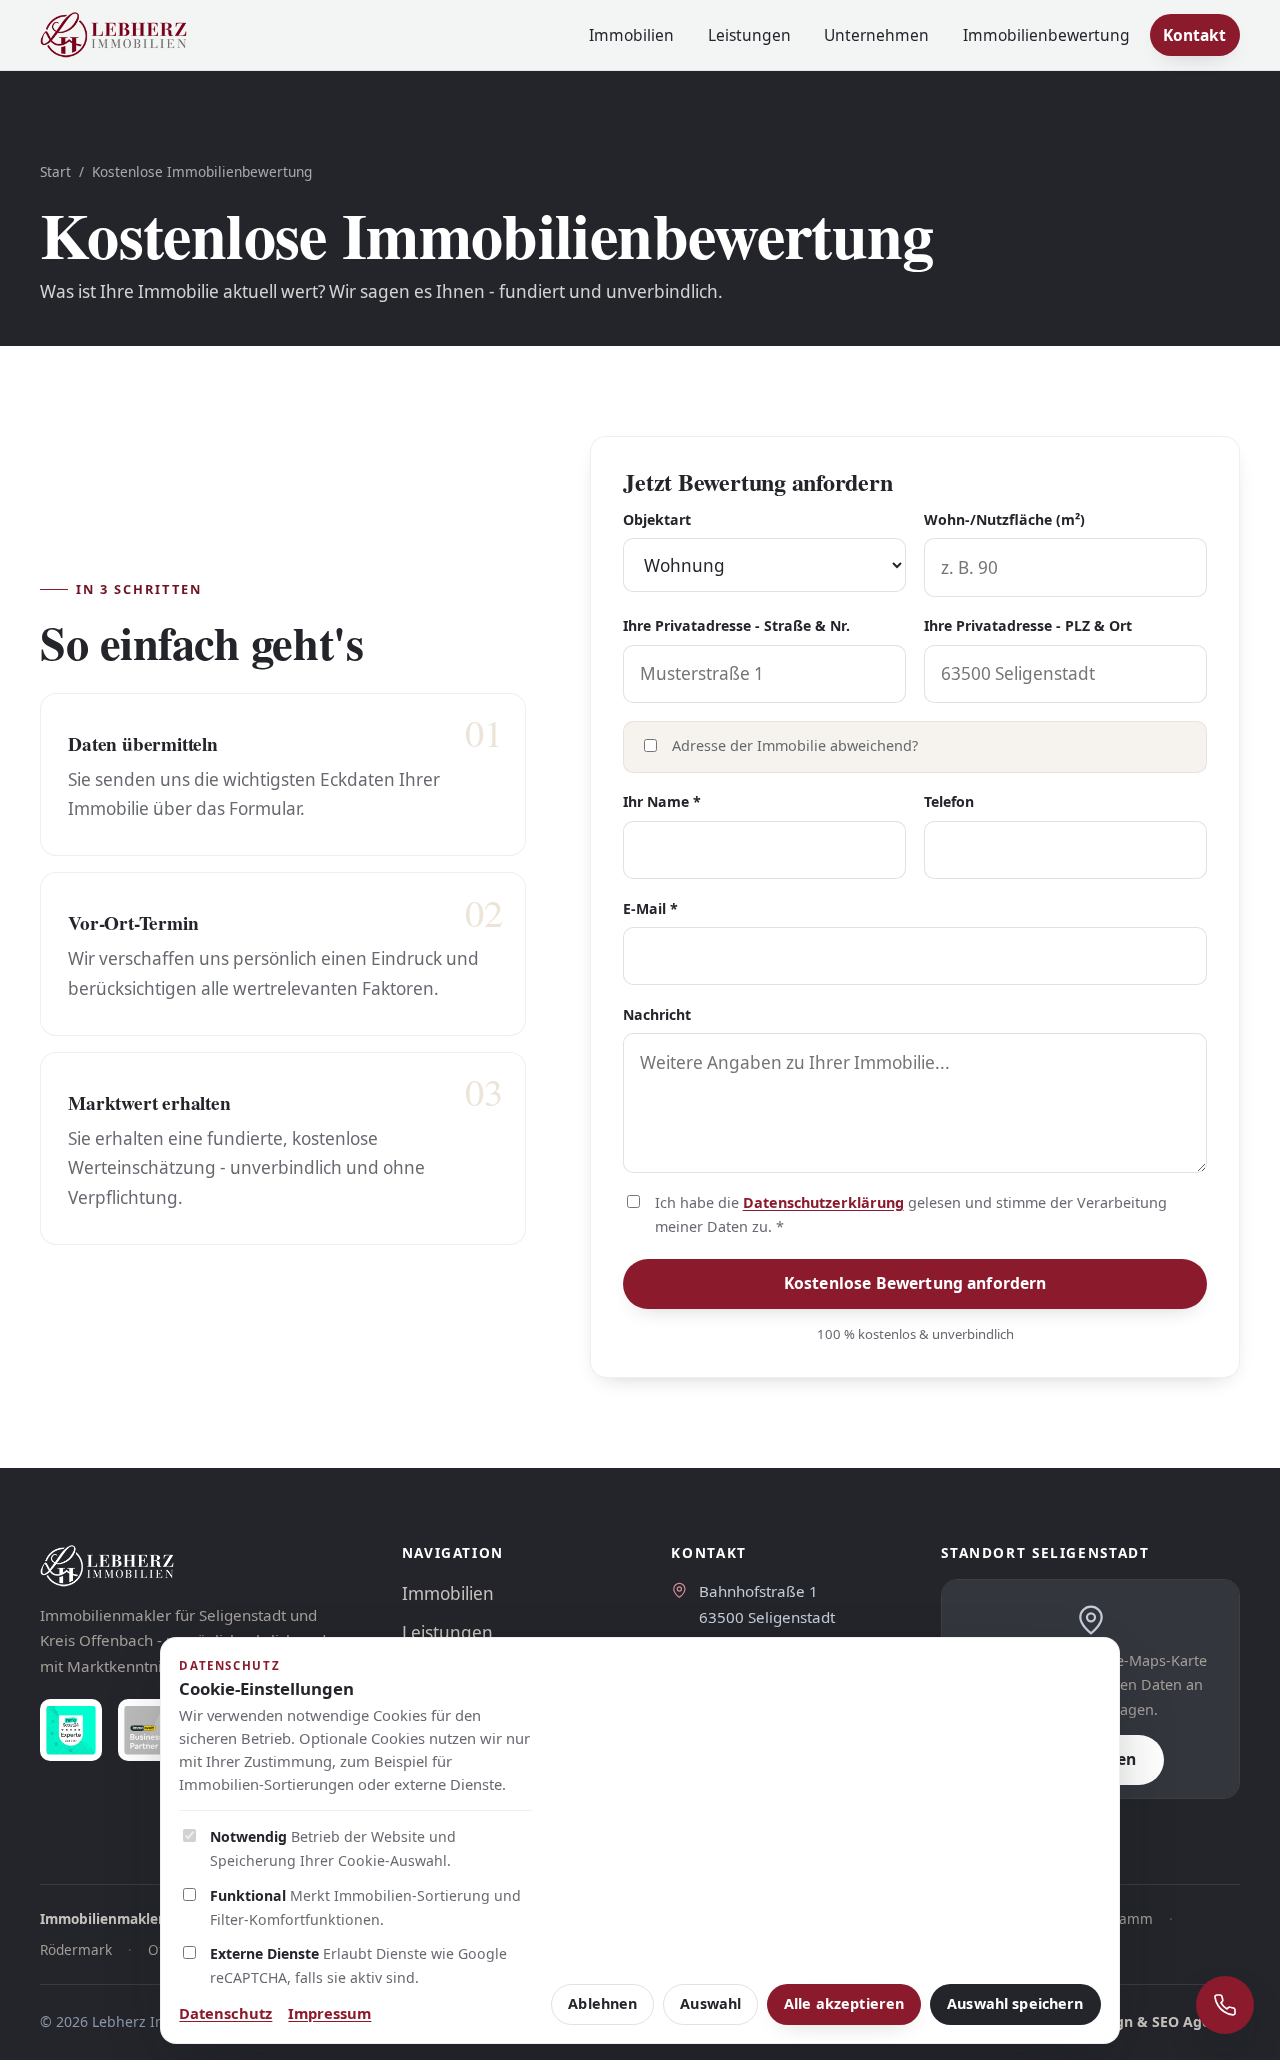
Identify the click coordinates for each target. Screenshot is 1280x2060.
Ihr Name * (662, 801)
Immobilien (631, 35)
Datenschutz (225, 2013)
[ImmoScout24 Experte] (71, 1730)
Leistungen (749, 35)
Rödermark (76, 1949)
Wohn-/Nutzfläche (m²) (1004, 519)
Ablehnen (602, 2003)
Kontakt (1194, 35)
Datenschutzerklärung (823, 1202)
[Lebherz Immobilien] (201, 1566)
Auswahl (710, 2003)
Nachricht (657, 1014)
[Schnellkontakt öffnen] (1225, 2005)
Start (55, 171)
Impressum (329, 2013)
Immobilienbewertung (1046, 35)
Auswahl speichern (1015, 2003)
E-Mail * (650, 908)
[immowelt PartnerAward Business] (149, 1730)
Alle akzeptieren (844, 2003)
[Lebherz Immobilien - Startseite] (113, 35)
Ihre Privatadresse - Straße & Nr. (736, 625)
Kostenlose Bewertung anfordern (915, 1283)
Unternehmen (876, 35)
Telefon (949, 801)
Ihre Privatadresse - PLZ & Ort (1028, 625)
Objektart (657, 519)
